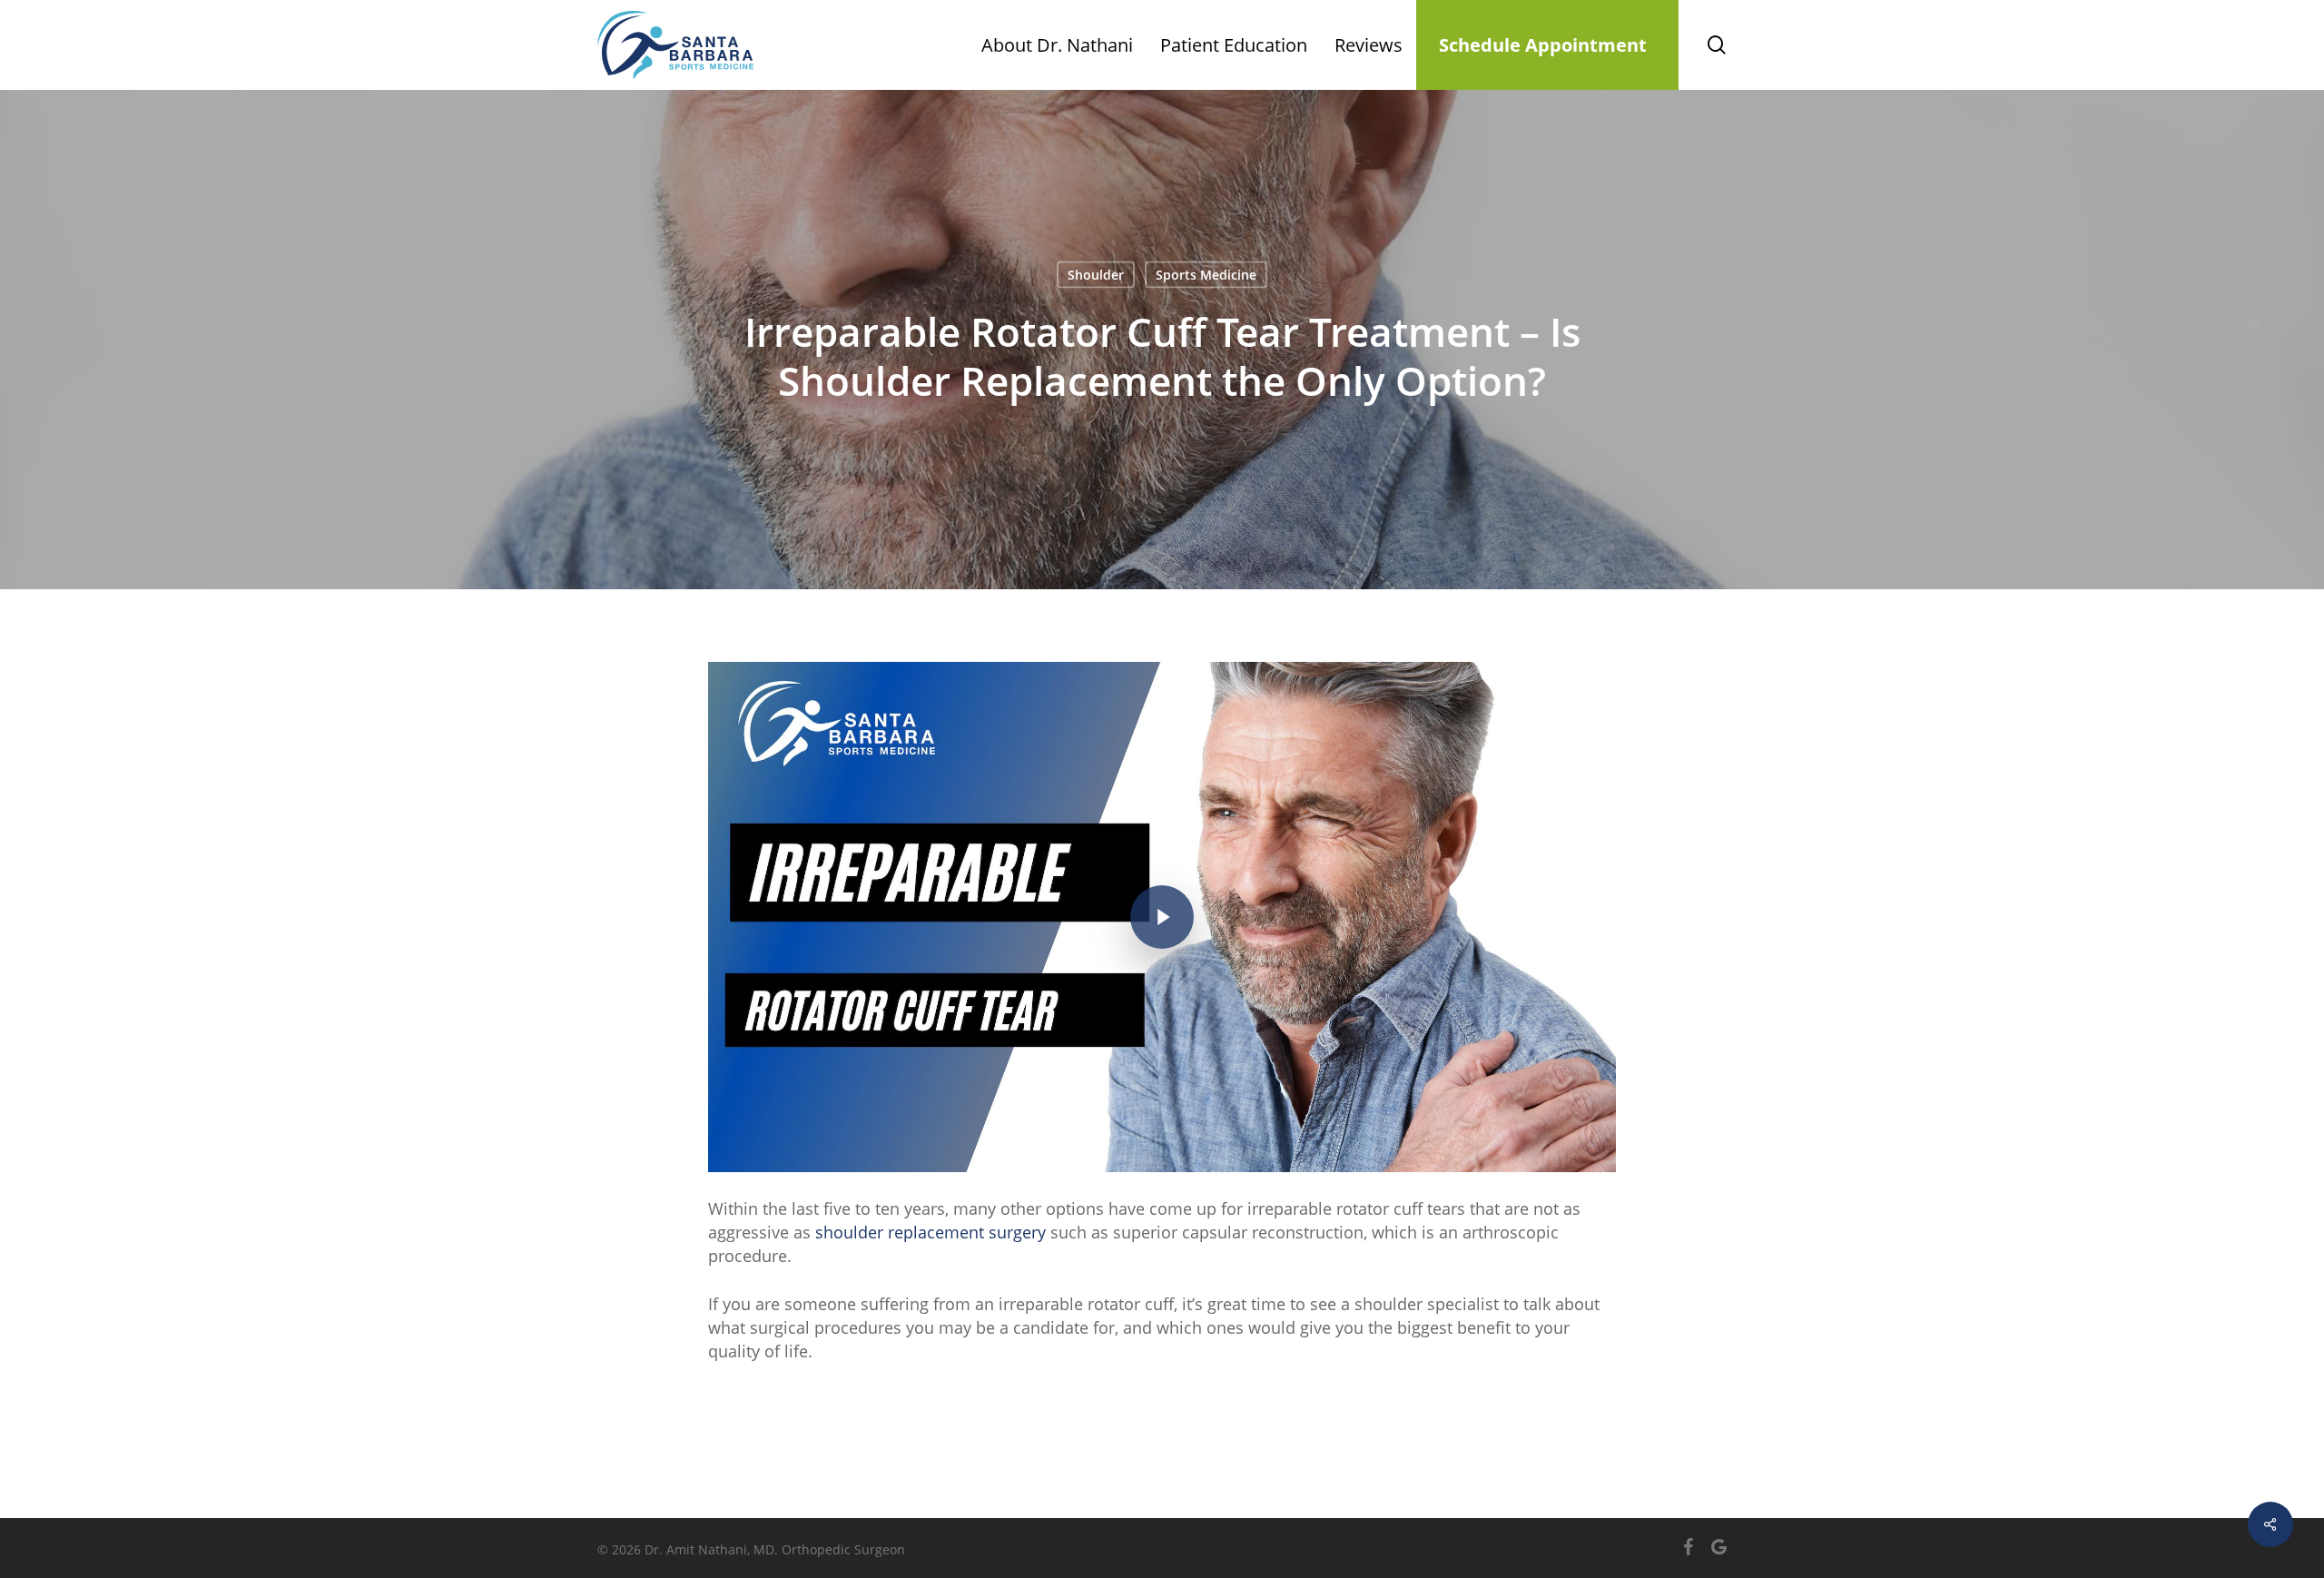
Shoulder (1096, 275)
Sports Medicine (1206, 275)
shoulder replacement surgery (931, 1232)
